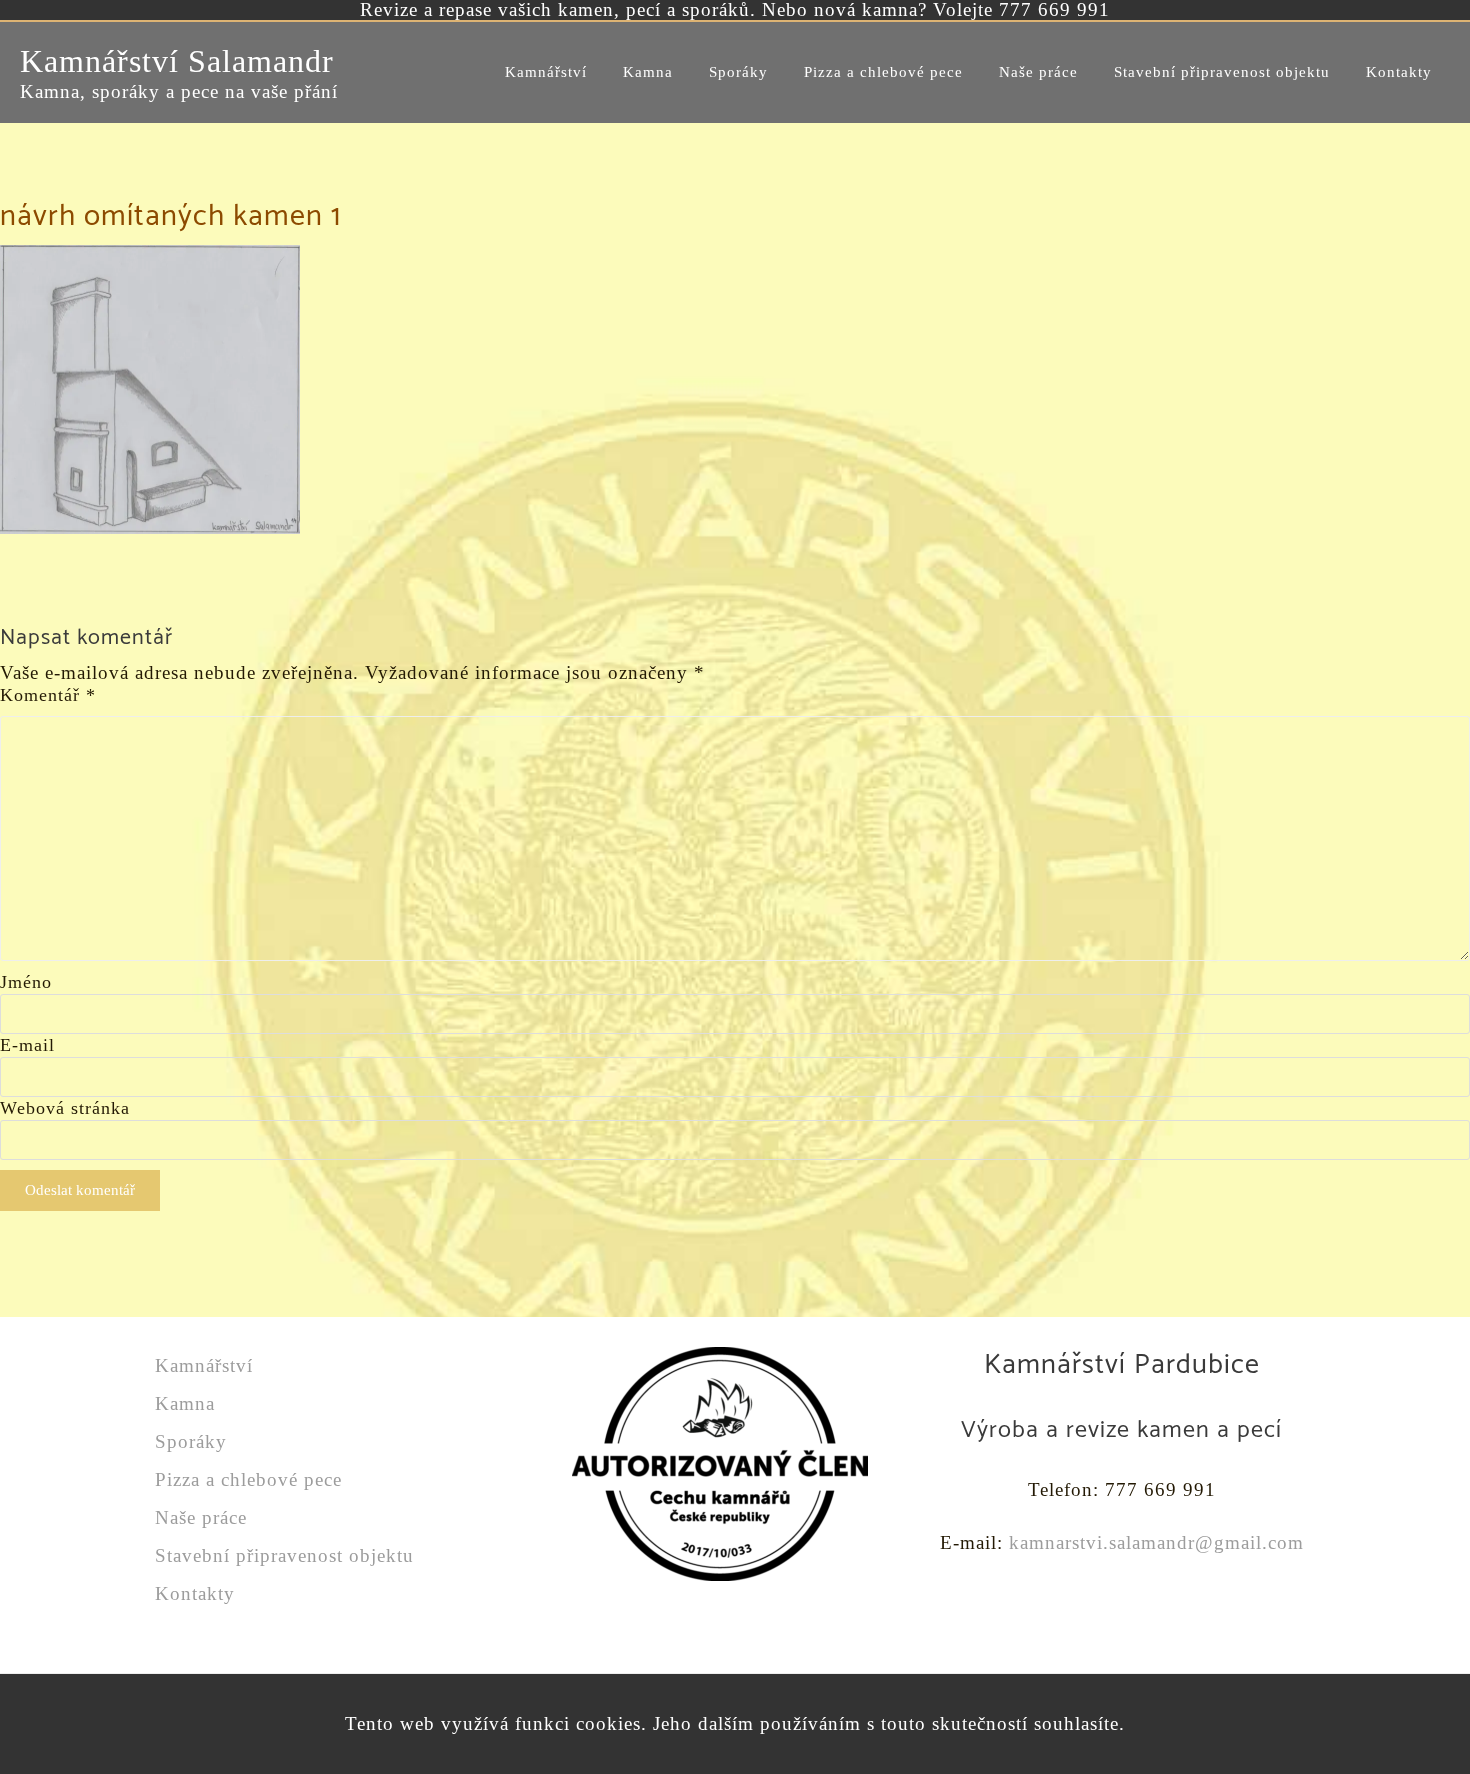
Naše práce (201, 1517)
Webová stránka (65, 1108)
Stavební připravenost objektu (284, 1555)
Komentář (48, 695)
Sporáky (191, 1441)
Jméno (26, 982)
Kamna (185, 1403)
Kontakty (195, 1593)
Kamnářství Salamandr (177, 61)
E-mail (27, 1045)
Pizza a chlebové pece (248, 1479)
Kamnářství (204, 1365)
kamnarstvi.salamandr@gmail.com (1156, 1542)
